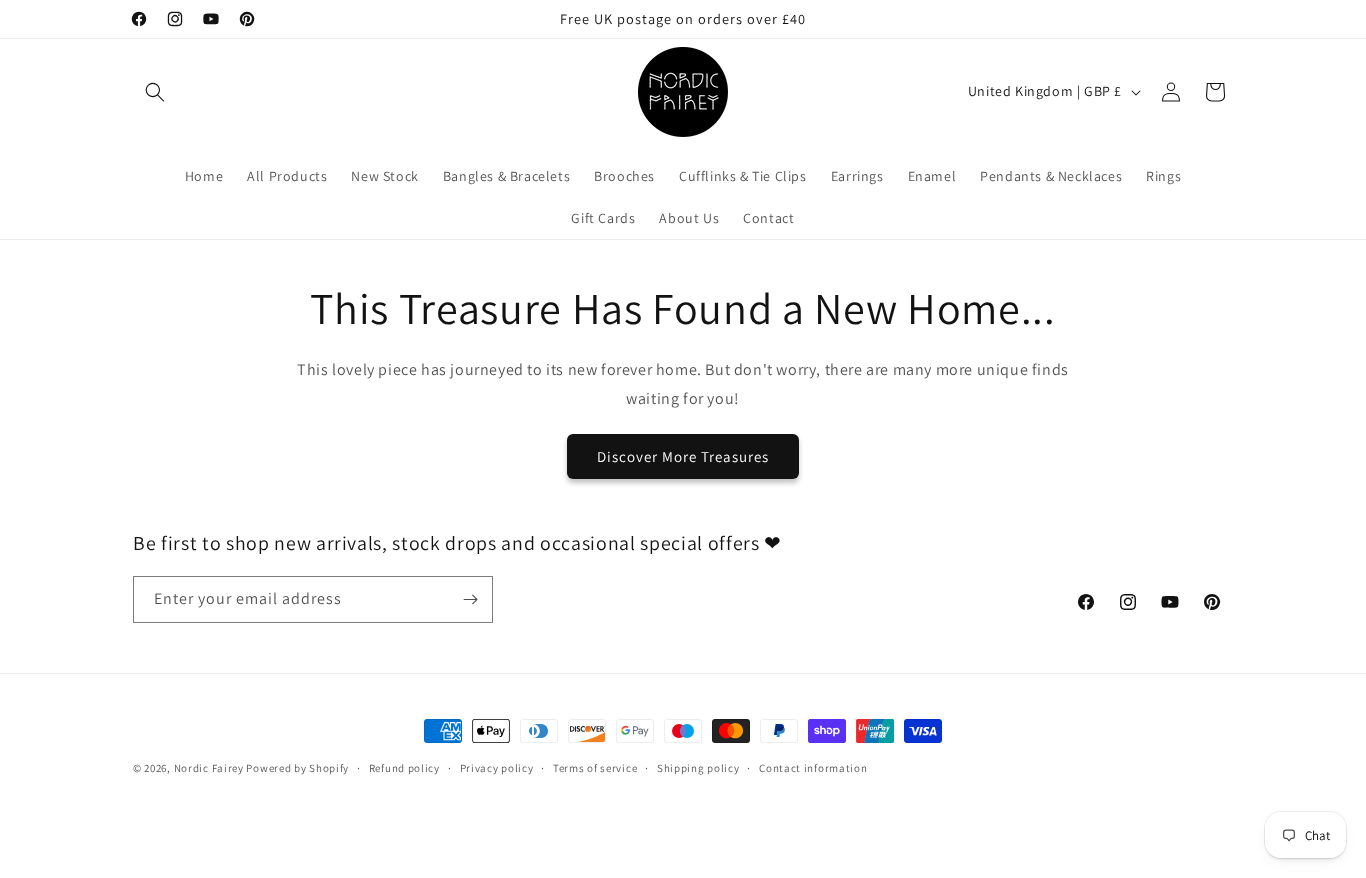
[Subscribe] (470, 599)
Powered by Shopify (297, 768)
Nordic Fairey (209, 768)
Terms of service (595, 768)
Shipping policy (698, 768)
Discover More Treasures (683, 455)
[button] (155, 92)
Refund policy (404, 768)
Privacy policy (497, 768)
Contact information (813, 768)
